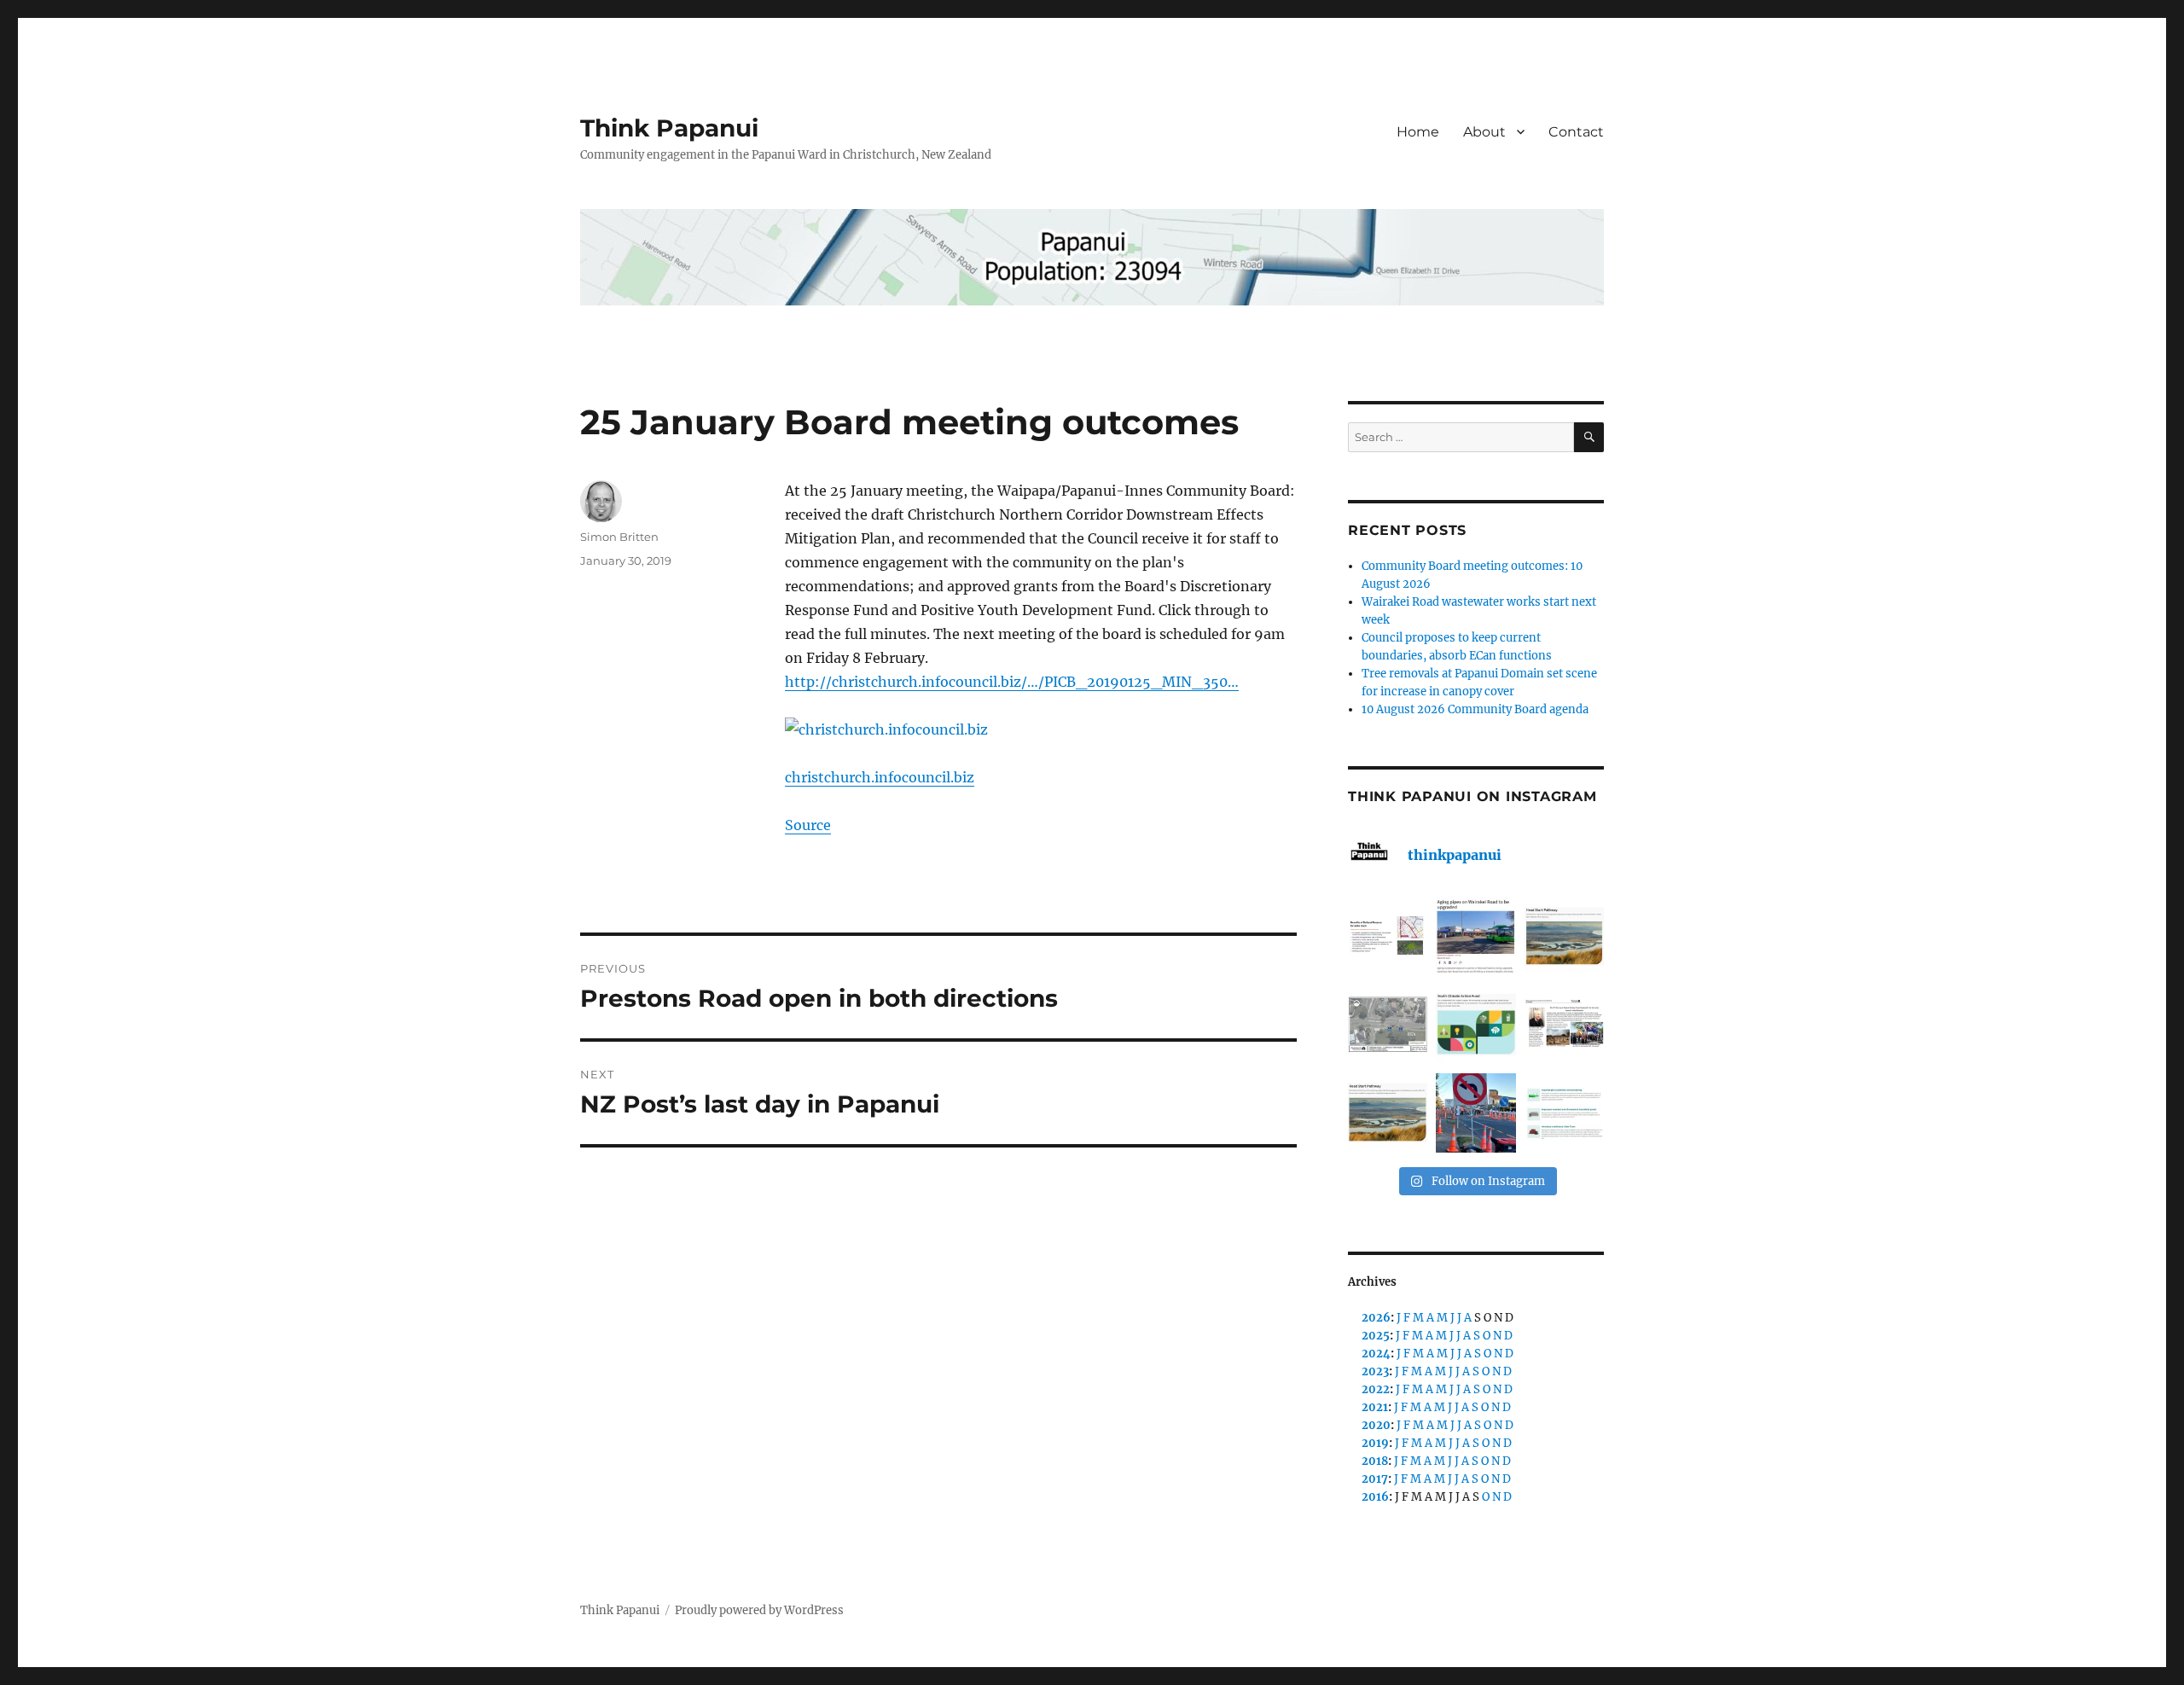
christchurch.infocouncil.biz (880, 777)
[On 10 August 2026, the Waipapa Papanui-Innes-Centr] (1388, 936)
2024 (1376, 1354)
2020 (1376, 1425)
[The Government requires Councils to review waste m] (1564, 1113)
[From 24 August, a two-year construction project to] (1475, 936)
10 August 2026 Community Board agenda (1475, 709)
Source (808, 825)
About (1484, 132)
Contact (1576, 132)
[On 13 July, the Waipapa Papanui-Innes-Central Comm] (1564, 1024)
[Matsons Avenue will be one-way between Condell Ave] (1475, 1113)
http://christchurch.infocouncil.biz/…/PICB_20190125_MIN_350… (1012, 682)
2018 (1375, 1461)
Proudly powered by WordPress (759, 1610)
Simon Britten (619, 537)
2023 (1375, 1371)
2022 (1376, 1389)
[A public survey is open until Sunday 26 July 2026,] (1388, 1113)
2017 (1375, 1479)
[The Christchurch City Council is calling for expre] (1475, 1024)
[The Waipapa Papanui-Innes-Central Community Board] (1388, 1024)
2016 (1375, 1497)
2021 (1375, 1407)
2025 (1376, 1336)
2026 (1376, 1318)
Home (1418, 132)
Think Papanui (669, 128)
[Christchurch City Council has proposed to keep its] (1564, 936)
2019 (1375, 1443)
